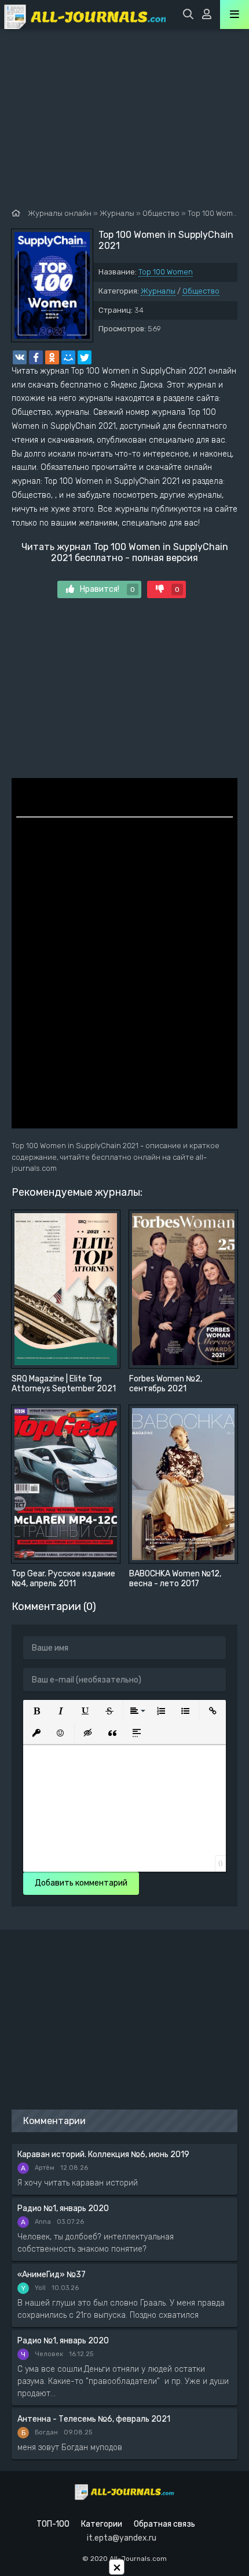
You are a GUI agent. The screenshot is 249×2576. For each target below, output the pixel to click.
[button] (36, 1711)
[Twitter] (85, 357)
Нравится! (107, 589)
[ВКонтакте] (20, 357)
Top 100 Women (166, 272)
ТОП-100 (53, 2524)
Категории (102, 2524)
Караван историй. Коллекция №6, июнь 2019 (103, 2154)
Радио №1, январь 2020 (63, 2208)
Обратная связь (164, 2524)
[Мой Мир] (68, 357)
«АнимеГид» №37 (52, 2275)
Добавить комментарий (81, 1883)
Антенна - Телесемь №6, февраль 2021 (94, 2419)
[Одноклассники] (52, 357)
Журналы (158, 291)
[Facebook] (36, 357)
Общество (201, 291)
